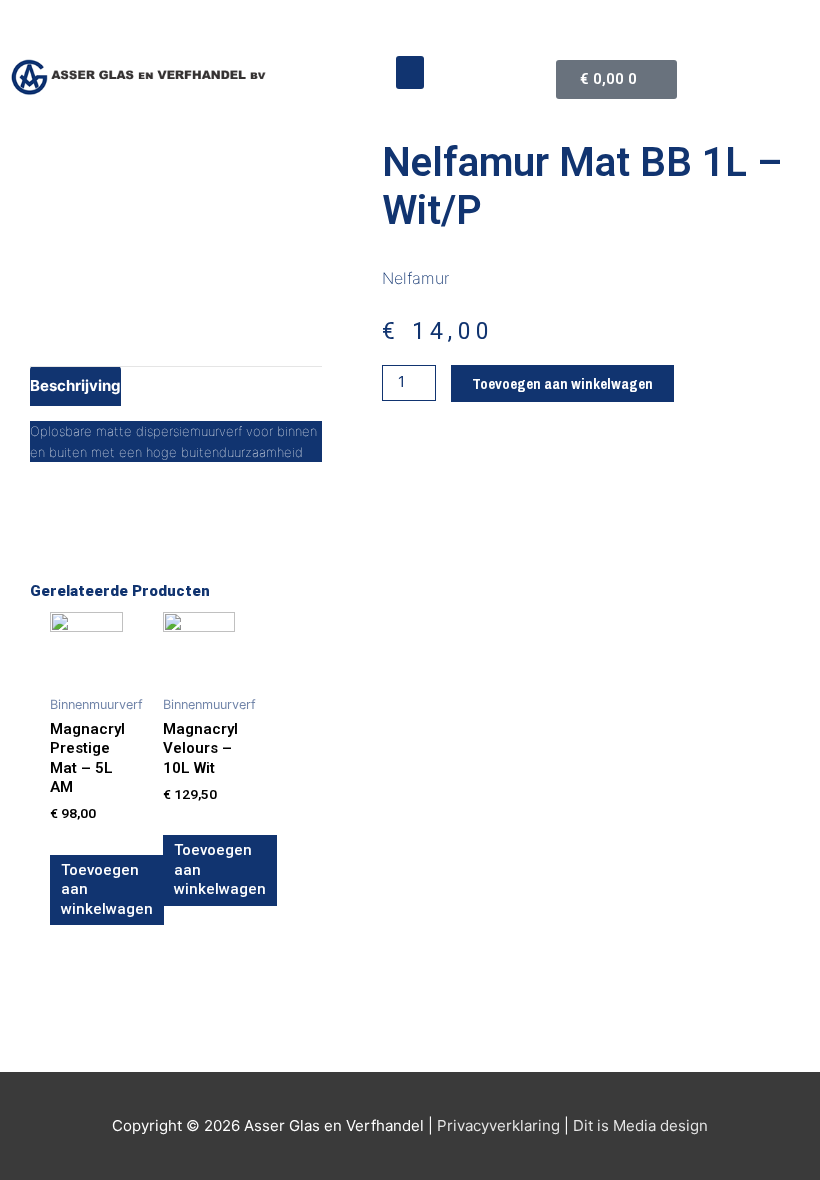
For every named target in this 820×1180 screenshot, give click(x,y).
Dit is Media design (640, 1125)
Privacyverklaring (498, 1125)
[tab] (75, 386)
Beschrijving (75, 385)
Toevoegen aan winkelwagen (562, 383)
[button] (410, 72)
